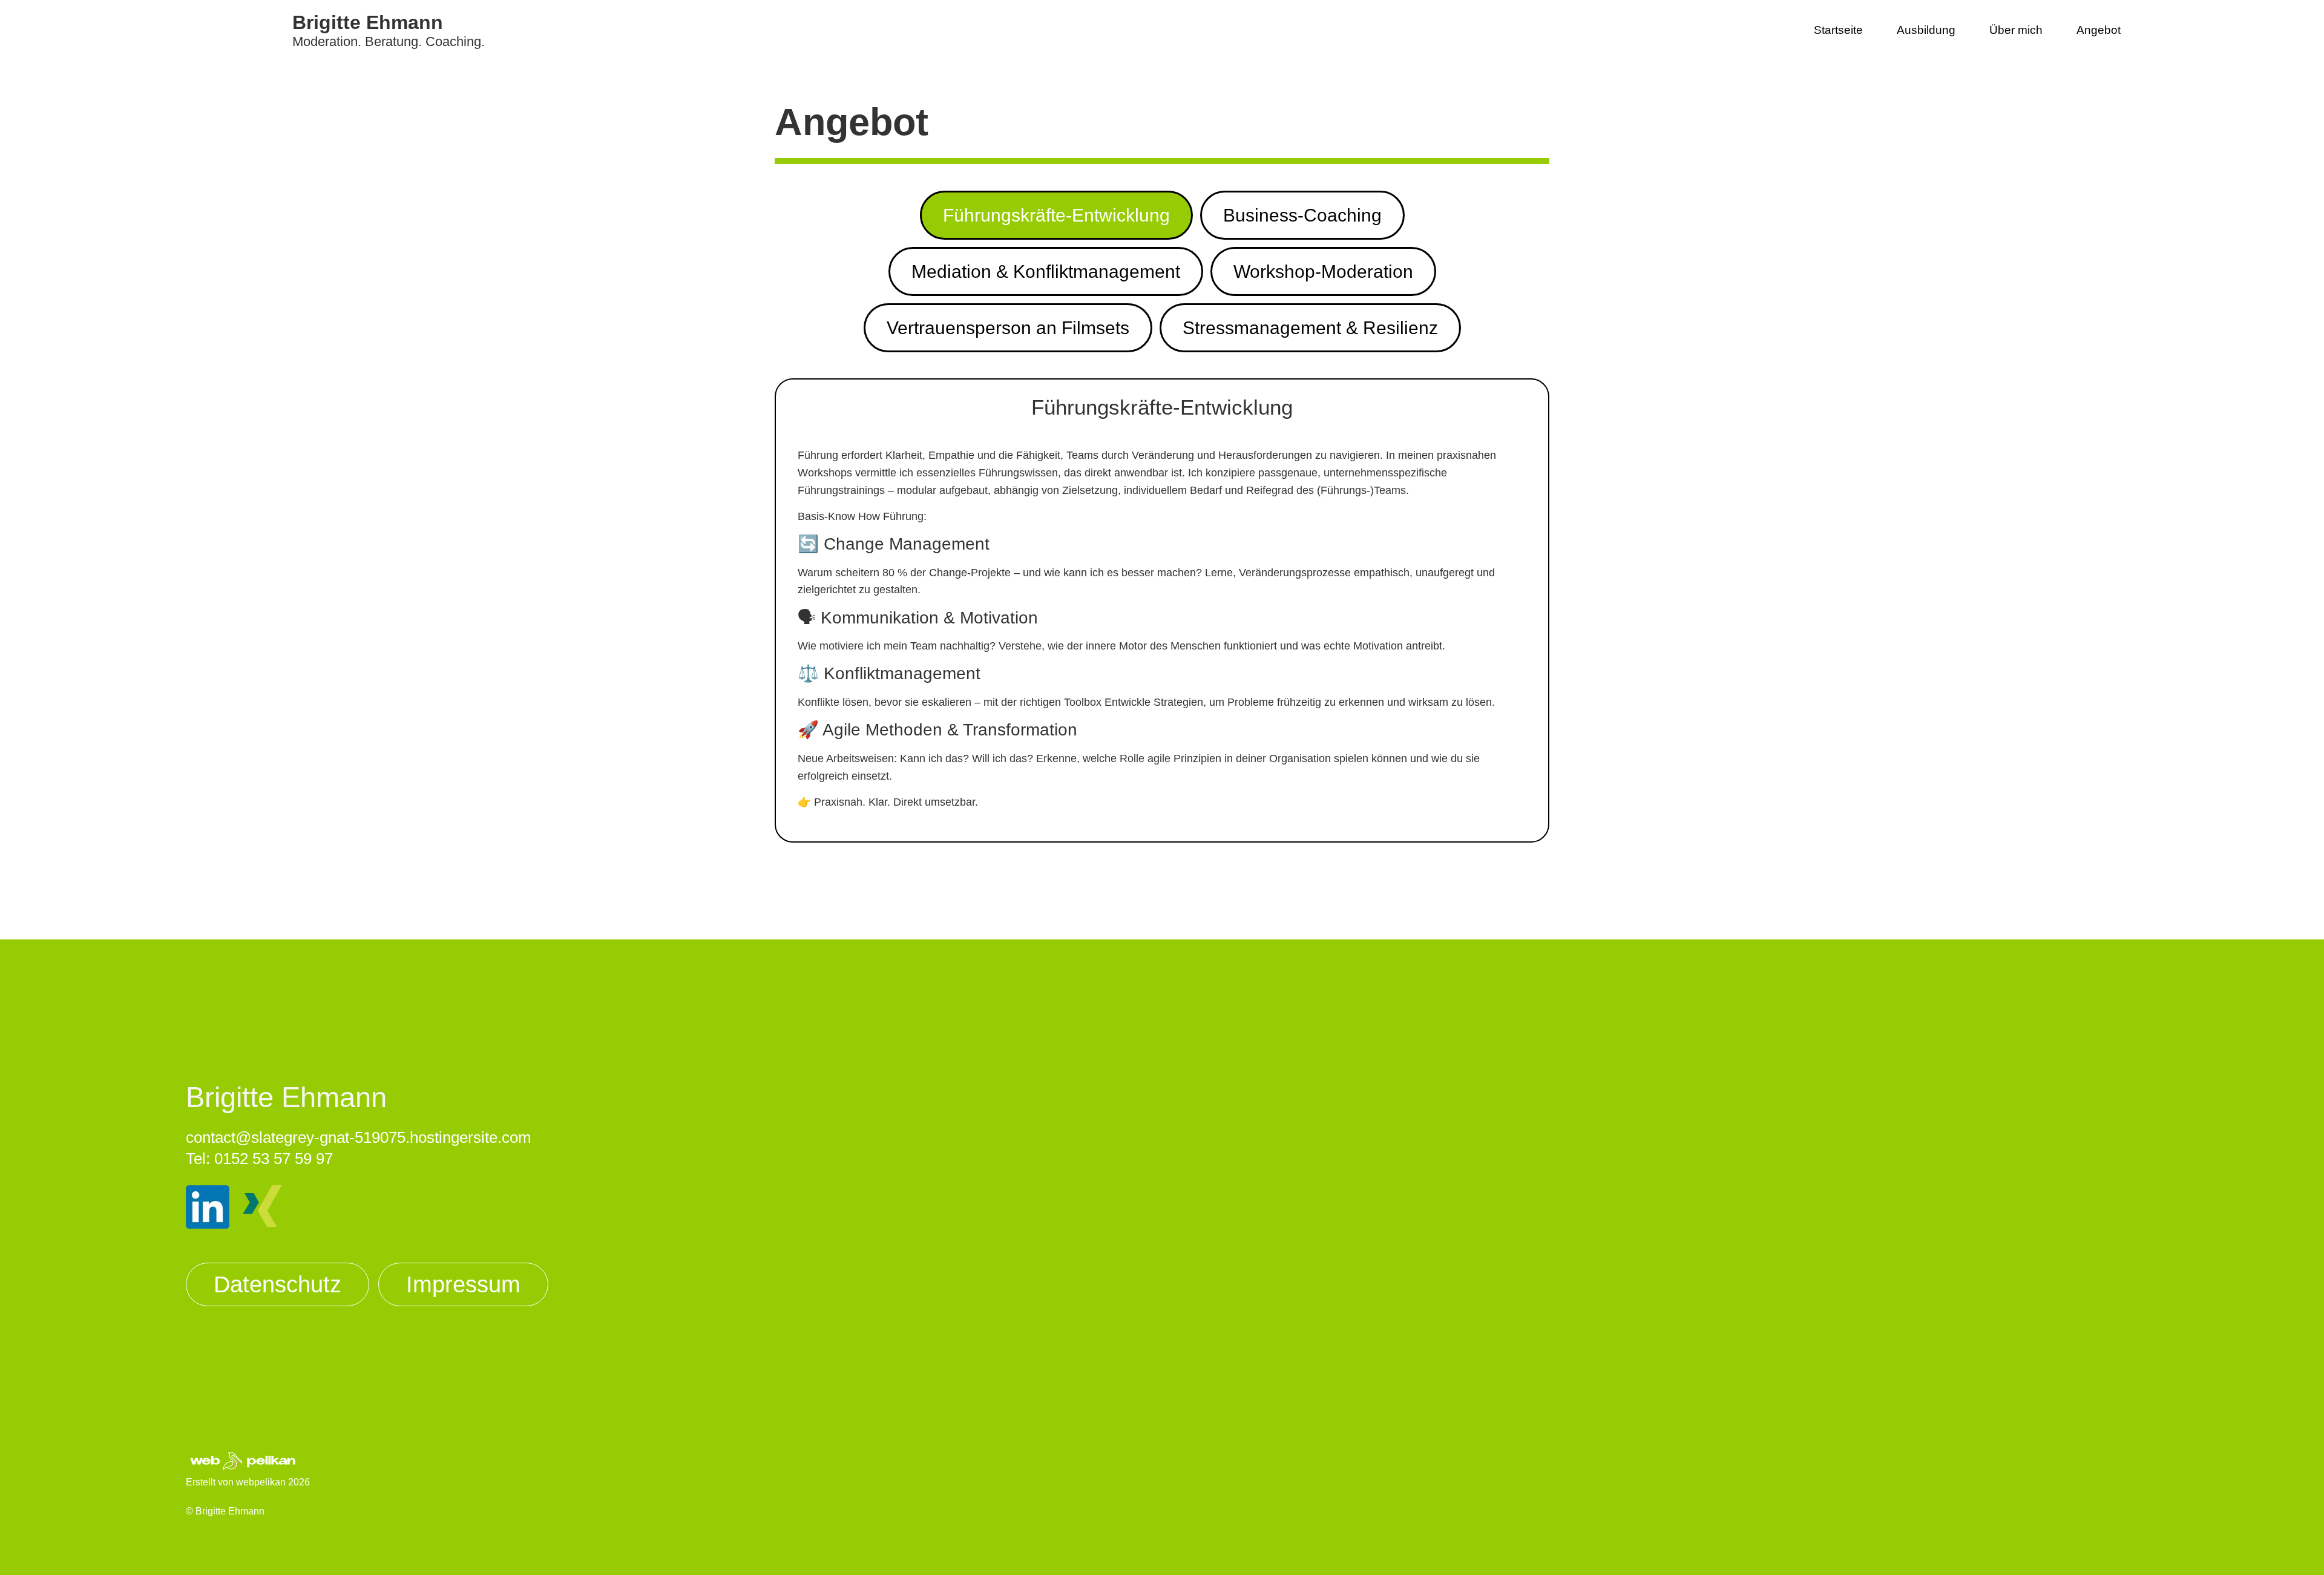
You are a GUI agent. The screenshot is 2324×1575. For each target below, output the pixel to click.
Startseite (1838, 30)
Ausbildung (1926, 30)
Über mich (2016, 30)
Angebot (2099, 30)
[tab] (1056, 215)
